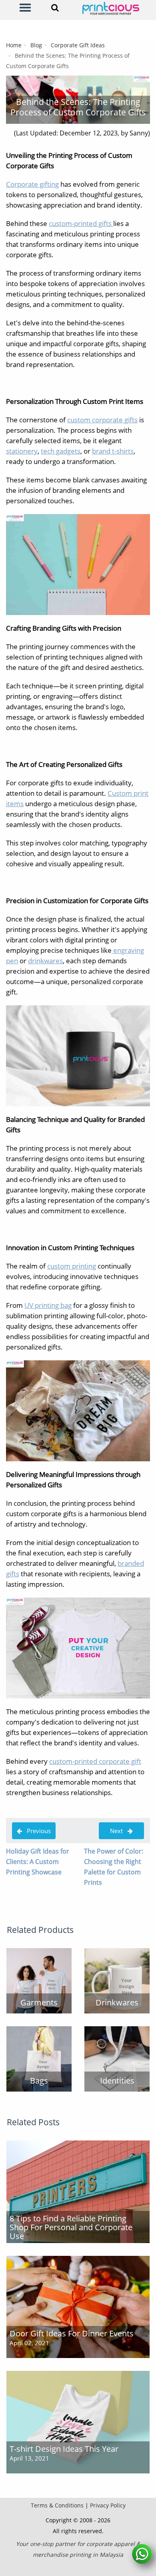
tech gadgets (61, 451)
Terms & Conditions (57, 2505)
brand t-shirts (113, 451)
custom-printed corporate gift (95, 1761)
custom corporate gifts (102, 420)
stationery (22, 451)
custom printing (72, 1266)
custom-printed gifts (81, 223)
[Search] (55, 8)
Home (14, 45)
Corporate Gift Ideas (78, 45)
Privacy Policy (108, 2505)
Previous (36, 1831)
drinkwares (45, 961)
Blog (36, 45)
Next (116, 1831)
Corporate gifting (32, 184)
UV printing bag (48, 1305)
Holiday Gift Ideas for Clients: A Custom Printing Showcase (38, 1862)
